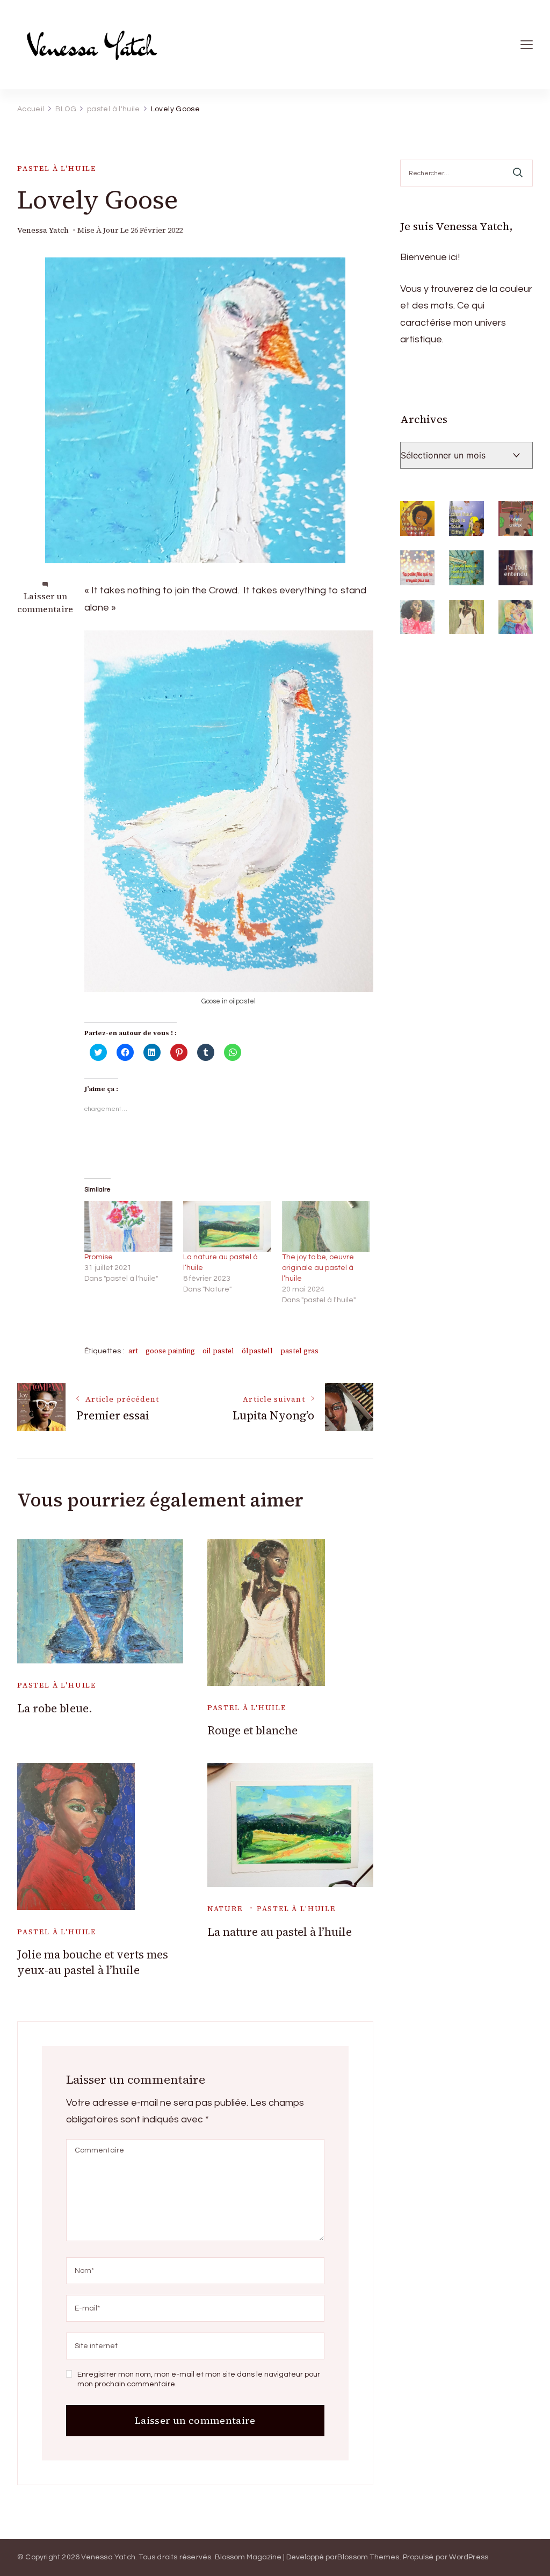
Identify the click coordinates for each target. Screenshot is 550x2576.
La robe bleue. (55, 1708)
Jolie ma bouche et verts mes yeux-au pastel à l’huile (93, 1962)
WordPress (469, 2557)
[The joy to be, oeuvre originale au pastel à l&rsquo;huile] (326, 1226)
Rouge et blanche (252, 1730)
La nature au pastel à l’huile (280, 1932)
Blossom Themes (368, 2557)
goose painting (170, 1351)
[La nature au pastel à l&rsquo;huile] (227, 1226)
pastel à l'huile (57, 168)
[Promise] (128, 1226)
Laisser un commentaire (45, 602)
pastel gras (299, 1351)
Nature (225, 1909)
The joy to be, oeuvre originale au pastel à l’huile (318, 1268)
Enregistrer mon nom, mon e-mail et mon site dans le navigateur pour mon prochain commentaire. (199, 2379)
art (133, 1351)
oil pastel (218, 1351)
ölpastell (257, 1351)
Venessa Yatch (43, 230)
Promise (99, 1257)
